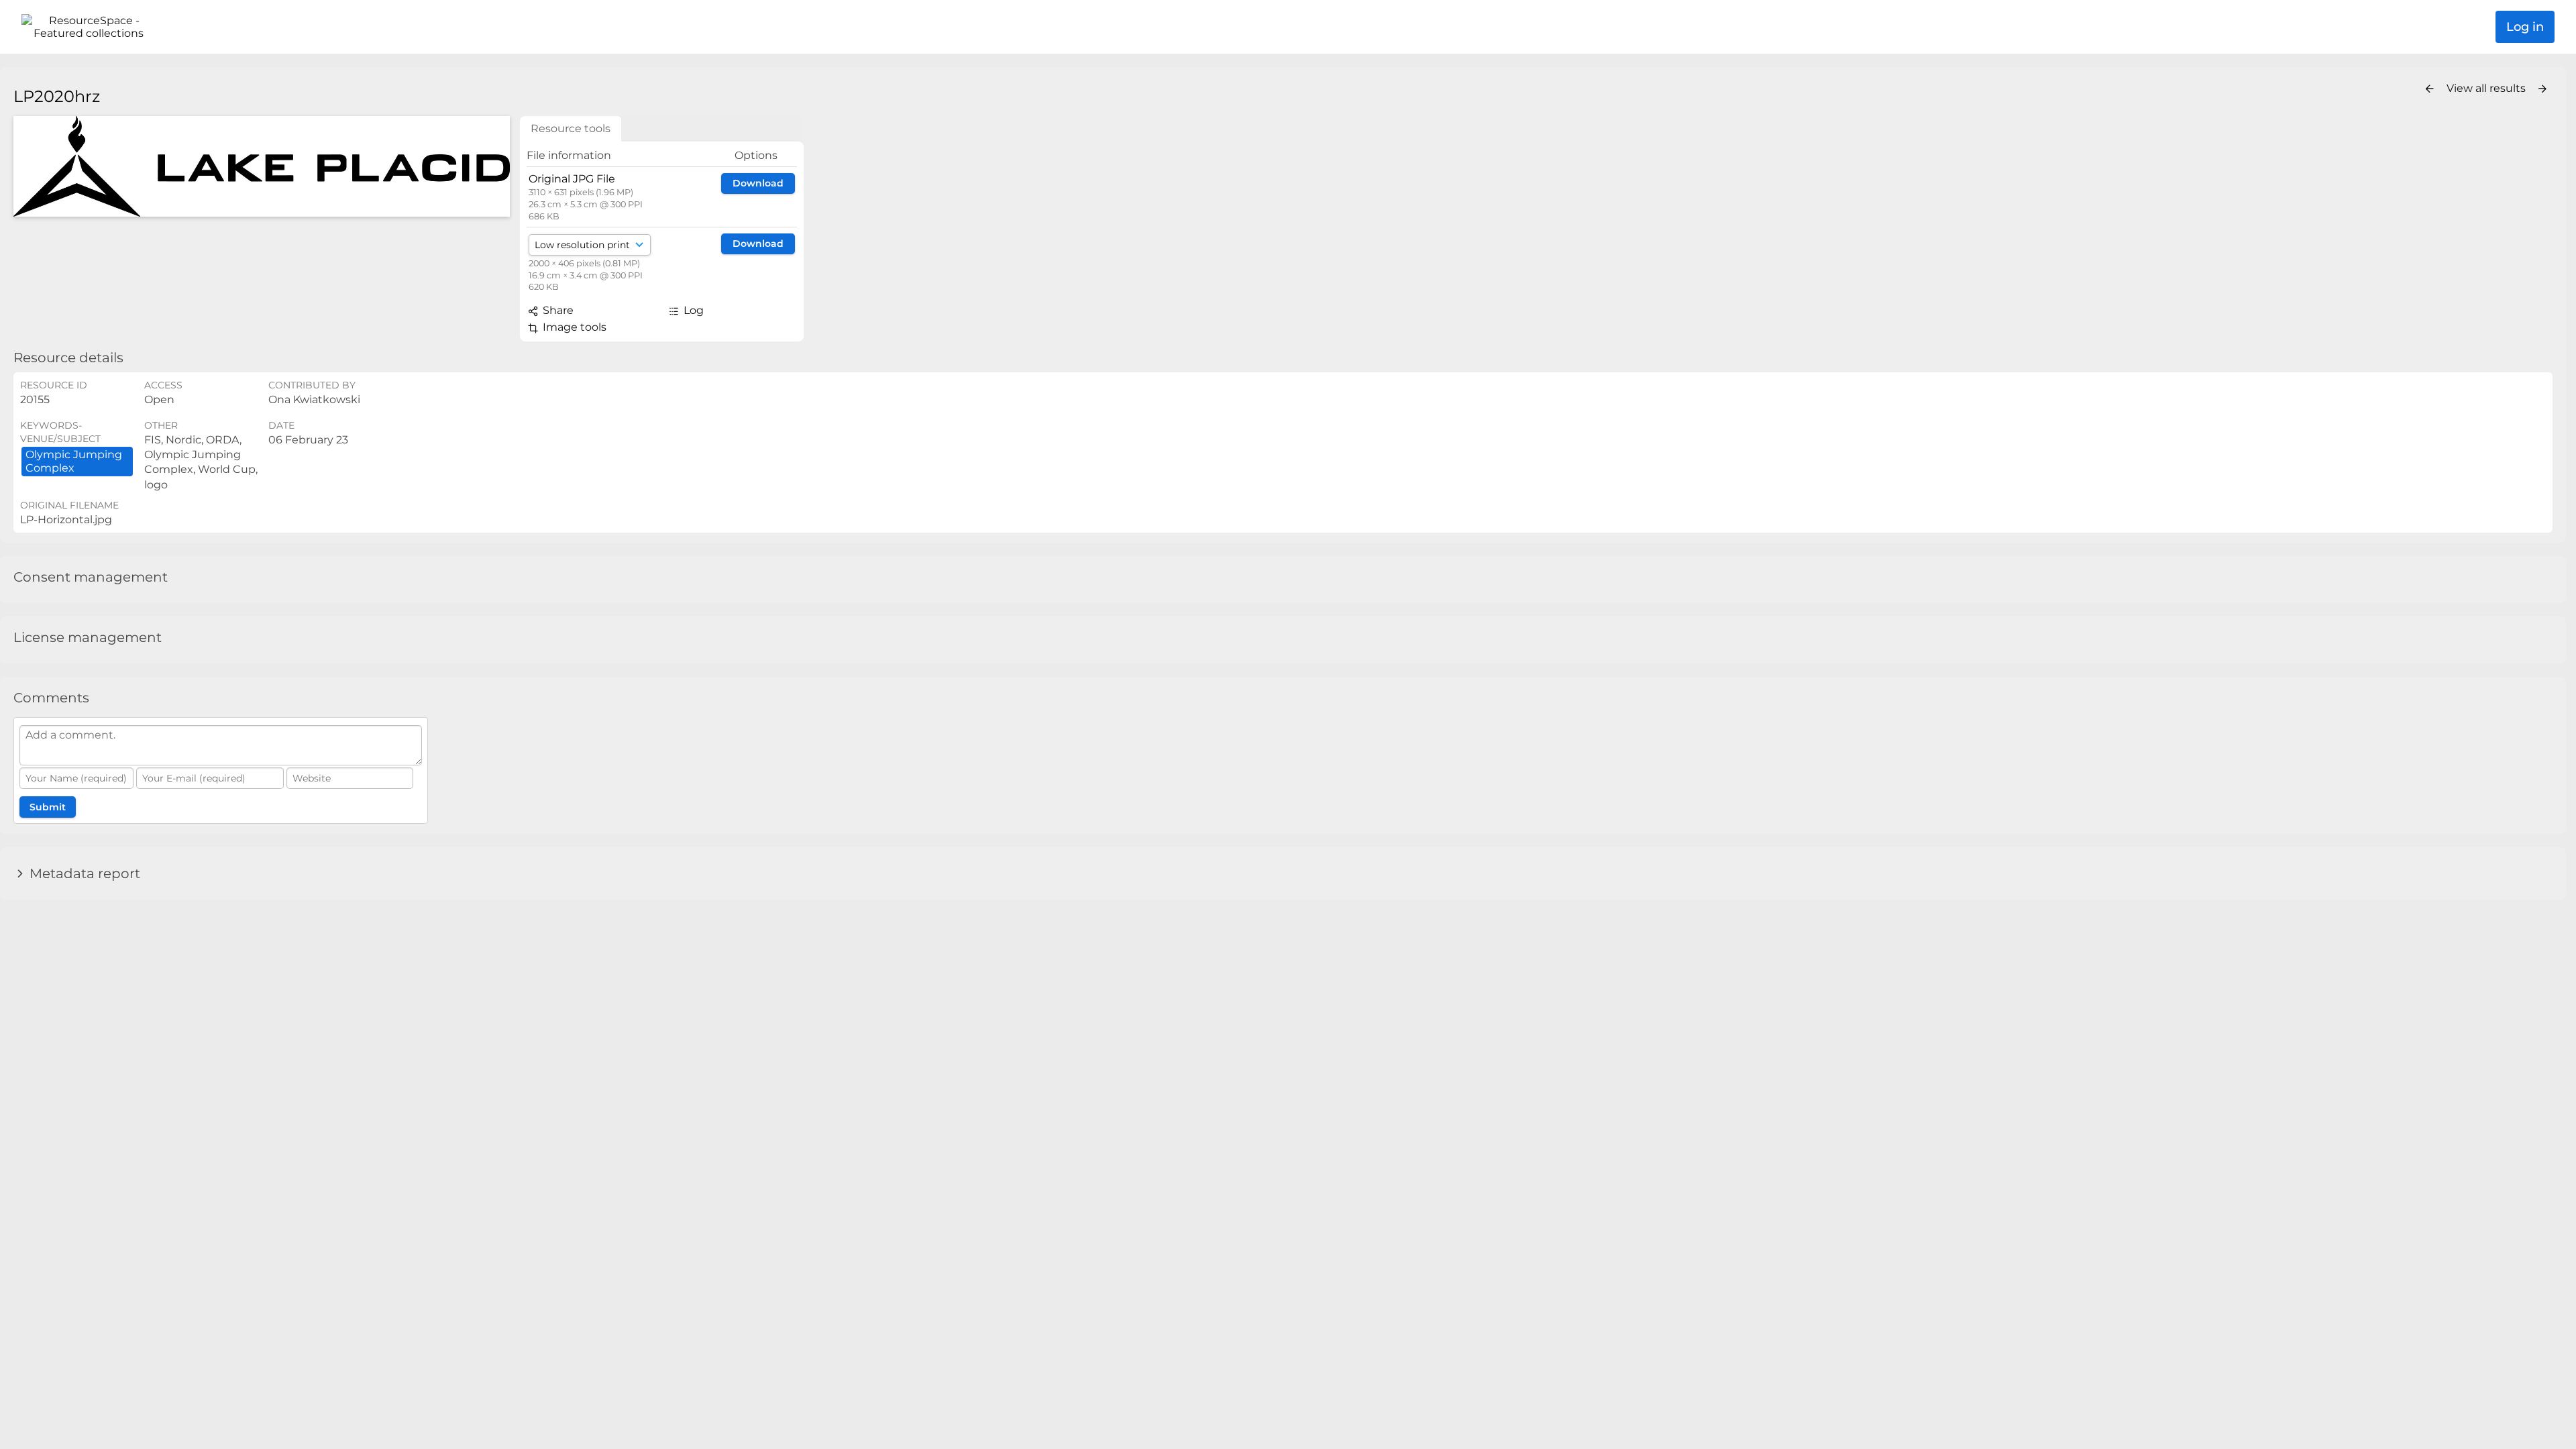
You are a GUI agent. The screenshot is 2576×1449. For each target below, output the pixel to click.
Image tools (573, 327)
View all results (2487, 88)
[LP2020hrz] (262, 166)
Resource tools (571, 128)
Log (692, 310)
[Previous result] (2430, 89)
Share (557, 310)
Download (758, 183)
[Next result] (2542, 89)
